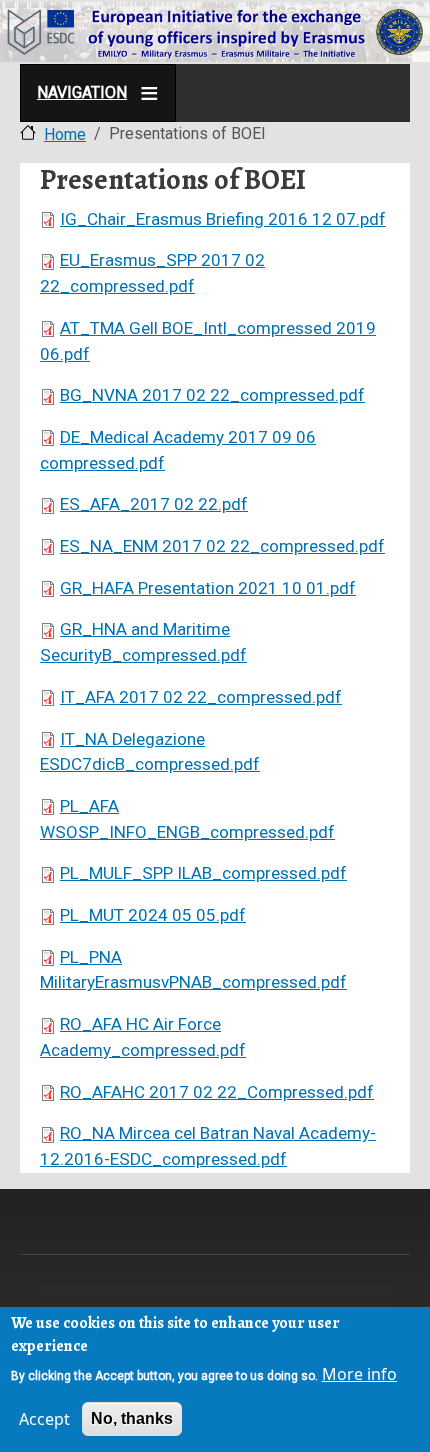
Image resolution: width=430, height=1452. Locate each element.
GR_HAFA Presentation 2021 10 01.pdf (208, 588)
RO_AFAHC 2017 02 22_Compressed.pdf (217, 1092)
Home (65, 134)
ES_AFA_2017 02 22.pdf (154, 504)
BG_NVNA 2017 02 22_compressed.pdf (212, 395)
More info (359, 1374)
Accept (44, 1419)
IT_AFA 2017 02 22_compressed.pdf (201, 697)
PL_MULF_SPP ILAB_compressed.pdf (203, 873)
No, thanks (132, 1418)
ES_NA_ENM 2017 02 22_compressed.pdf (222, 546)
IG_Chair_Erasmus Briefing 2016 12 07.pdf (223, 219)
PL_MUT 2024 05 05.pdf (153, 915)
